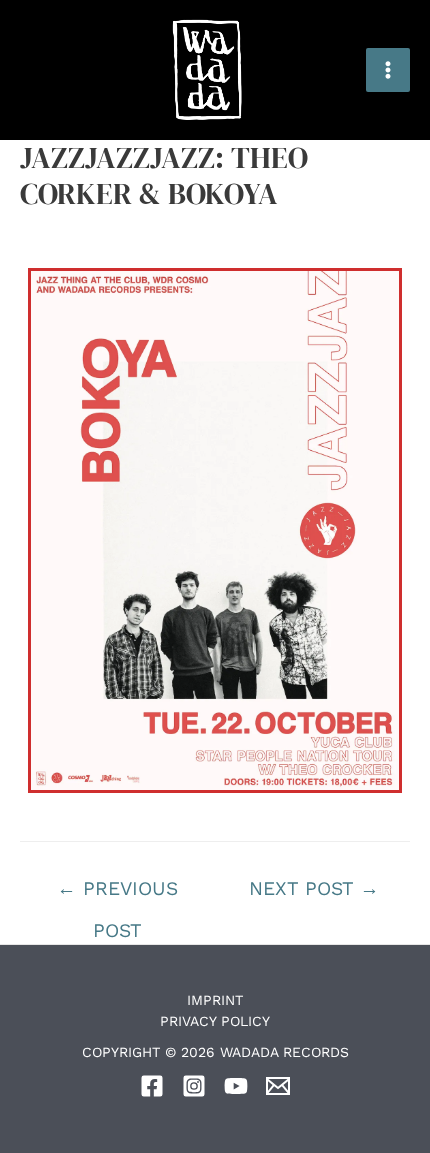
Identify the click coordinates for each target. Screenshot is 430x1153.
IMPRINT (215, 1000)
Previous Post (117, 895)
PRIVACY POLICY (215, 1021)
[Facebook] (152, 1086)
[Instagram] (194, 1086)
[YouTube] (236, 1086)
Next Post (314, 888)
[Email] (278, 1086)
